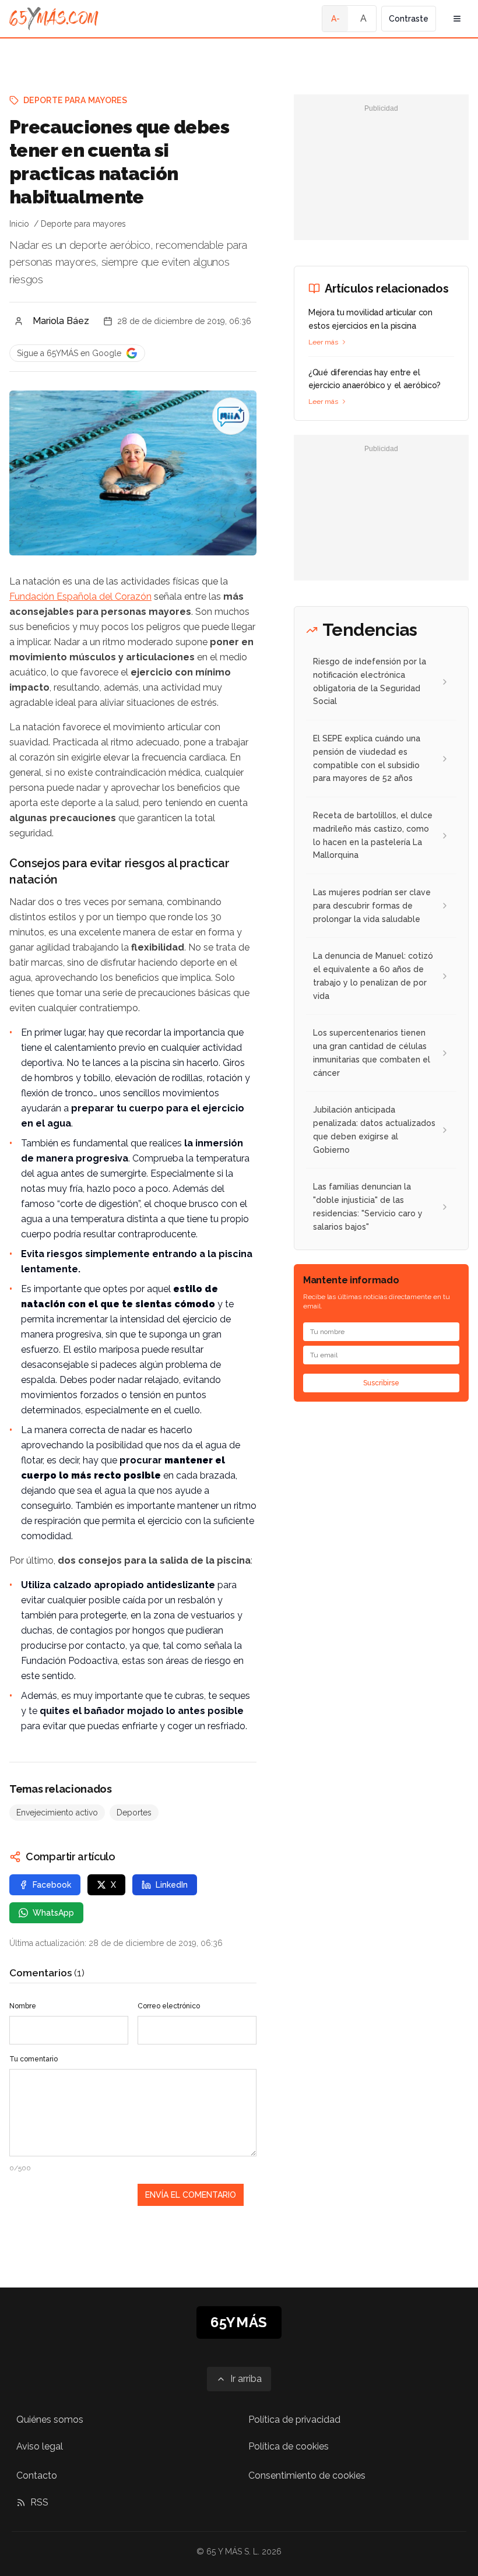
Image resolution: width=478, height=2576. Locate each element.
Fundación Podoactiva (69, 1661)
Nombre (23, 2006)
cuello (187, 1410)
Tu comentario (34, 2059)
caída (134, 1600)
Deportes (134, 1813)
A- (335, 19)
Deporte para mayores (75, 100)
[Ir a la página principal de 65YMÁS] (54, 19)
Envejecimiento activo (57, 1813)
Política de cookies (289, 2446)
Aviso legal (40, 2446)
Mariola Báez (61, 321)
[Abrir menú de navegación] (457, 19)
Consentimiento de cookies (307, 2475)
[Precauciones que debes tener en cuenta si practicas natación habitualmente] (231, 416)
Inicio (19, 224)
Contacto (37, 2475)
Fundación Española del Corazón (80, 597)
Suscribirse (381, 1383)
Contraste (409, 19)
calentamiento (85, 1048)
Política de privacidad (294, 2420)
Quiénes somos (50, 2420)
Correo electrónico (169, 2006)
